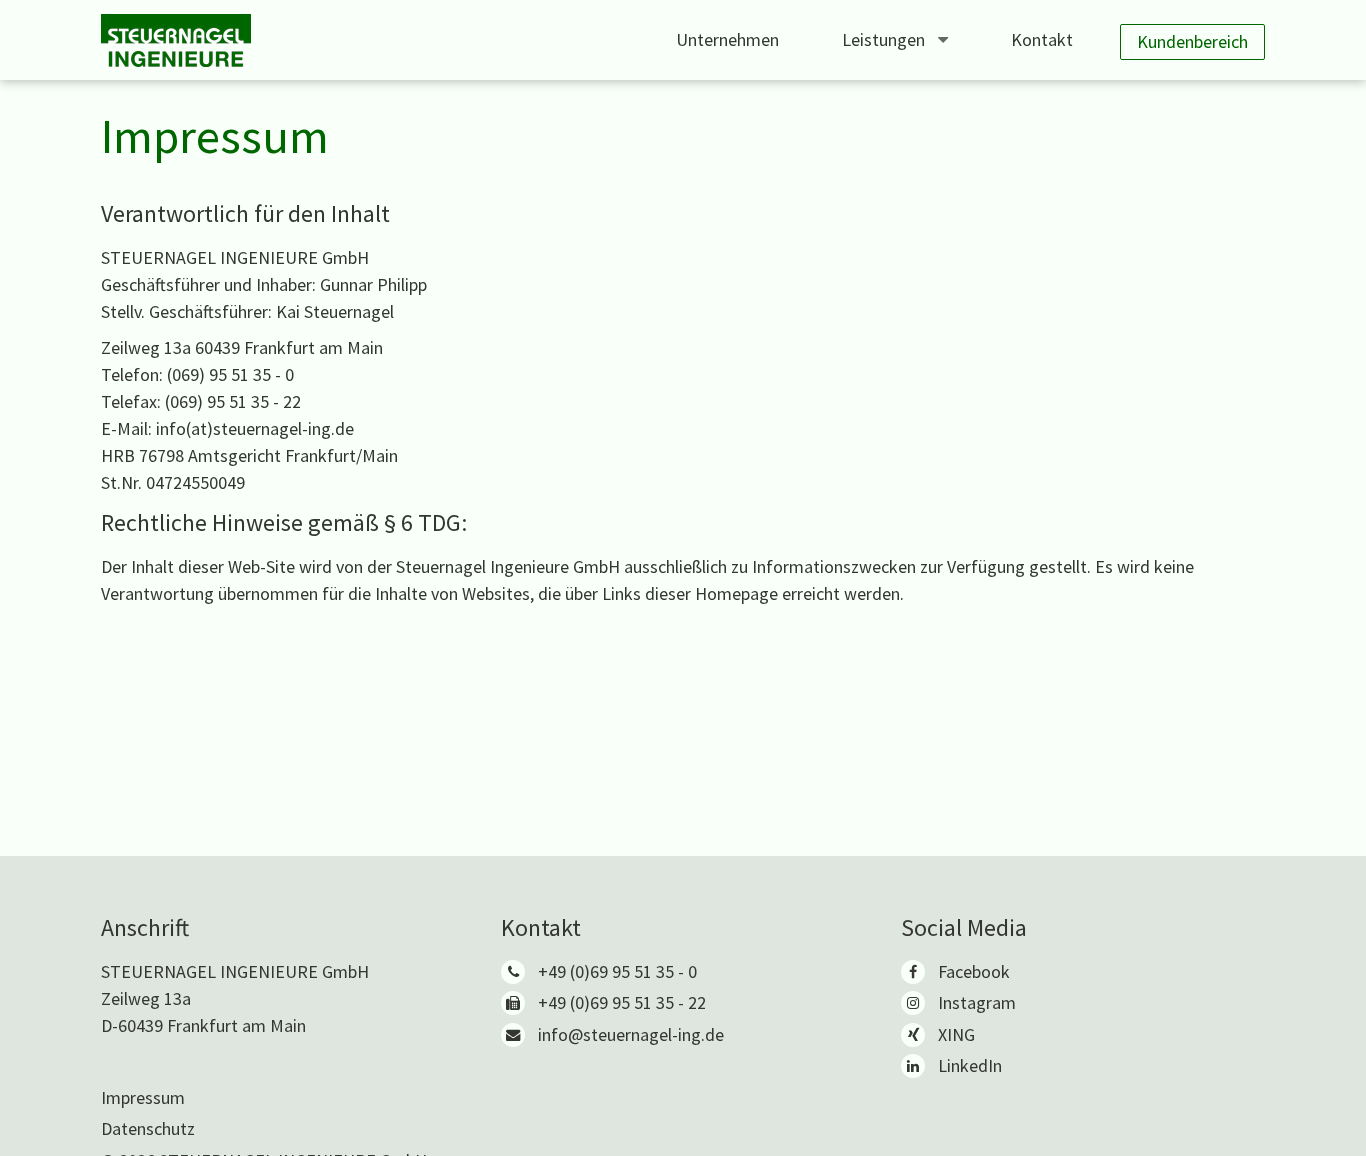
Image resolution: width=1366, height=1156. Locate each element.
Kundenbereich (1192, 41)
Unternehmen (727, 39)
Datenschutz (148, 1128)
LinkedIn (970, 1065)
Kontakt (1042, 39)
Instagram (977, 1002)
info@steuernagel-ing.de (631, 1034)
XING (956, 1034)
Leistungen (885, 39)
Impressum (143, 1097)
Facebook (974, 971)
